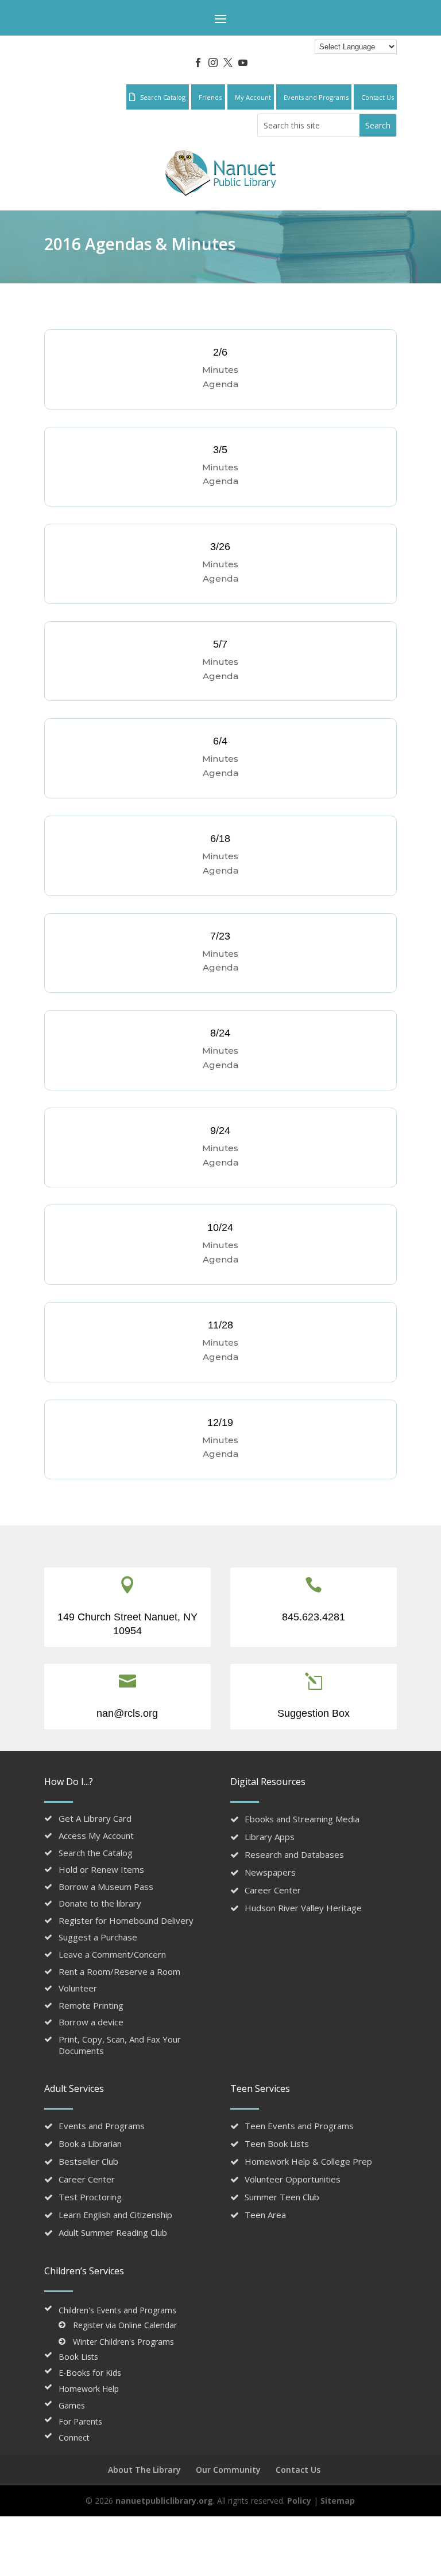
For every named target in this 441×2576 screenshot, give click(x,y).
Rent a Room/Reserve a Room (119, 1971)
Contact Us (298, 2470)
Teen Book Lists (277, 2144)
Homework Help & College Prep (308, 2161)
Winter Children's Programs (123, 2342)
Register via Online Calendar (125, 2325)
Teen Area (265, 2215)
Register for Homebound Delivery (126, 1920)
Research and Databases (294, 1854)
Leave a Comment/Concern (112, 1954)
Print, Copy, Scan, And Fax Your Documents (120, 2045)
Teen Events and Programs (299, 2126)
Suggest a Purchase (98, 1937)
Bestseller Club (88, 2161)
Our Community (228, 2470)
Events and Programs (102, 2126)
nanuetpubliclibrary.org (163, 2501)
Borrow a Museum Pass (106, 1887)
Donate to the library (100, 1903)
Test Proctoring (90, 2197)
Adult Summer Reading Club (113, 2232)
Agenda (220, 384)
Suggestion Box (314, 1713)
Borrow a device (91, 2022)
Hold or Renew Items (101, 1869)
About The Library (144, 2470)
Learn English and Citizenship (115, 2215)
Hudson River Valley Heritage (303, 1908)
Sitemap (338, 2501)
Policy (299, 2501)
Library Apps (270, 1837)
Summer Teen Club (282, 2197)
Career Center (273, 1890)
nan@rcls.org (127, 1713)
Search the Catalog (96, 1853)
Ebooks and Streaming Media (302, 1819)
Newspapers (270, 1872)
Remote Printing (91, 2005)
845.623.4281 (314, 1617)
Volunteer (78, 1988)
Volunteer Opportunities (293, 2179)
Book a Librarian (90, 2144)
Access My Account (96, 1835)
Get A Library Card (95, 1818)
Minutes (220, 370)
